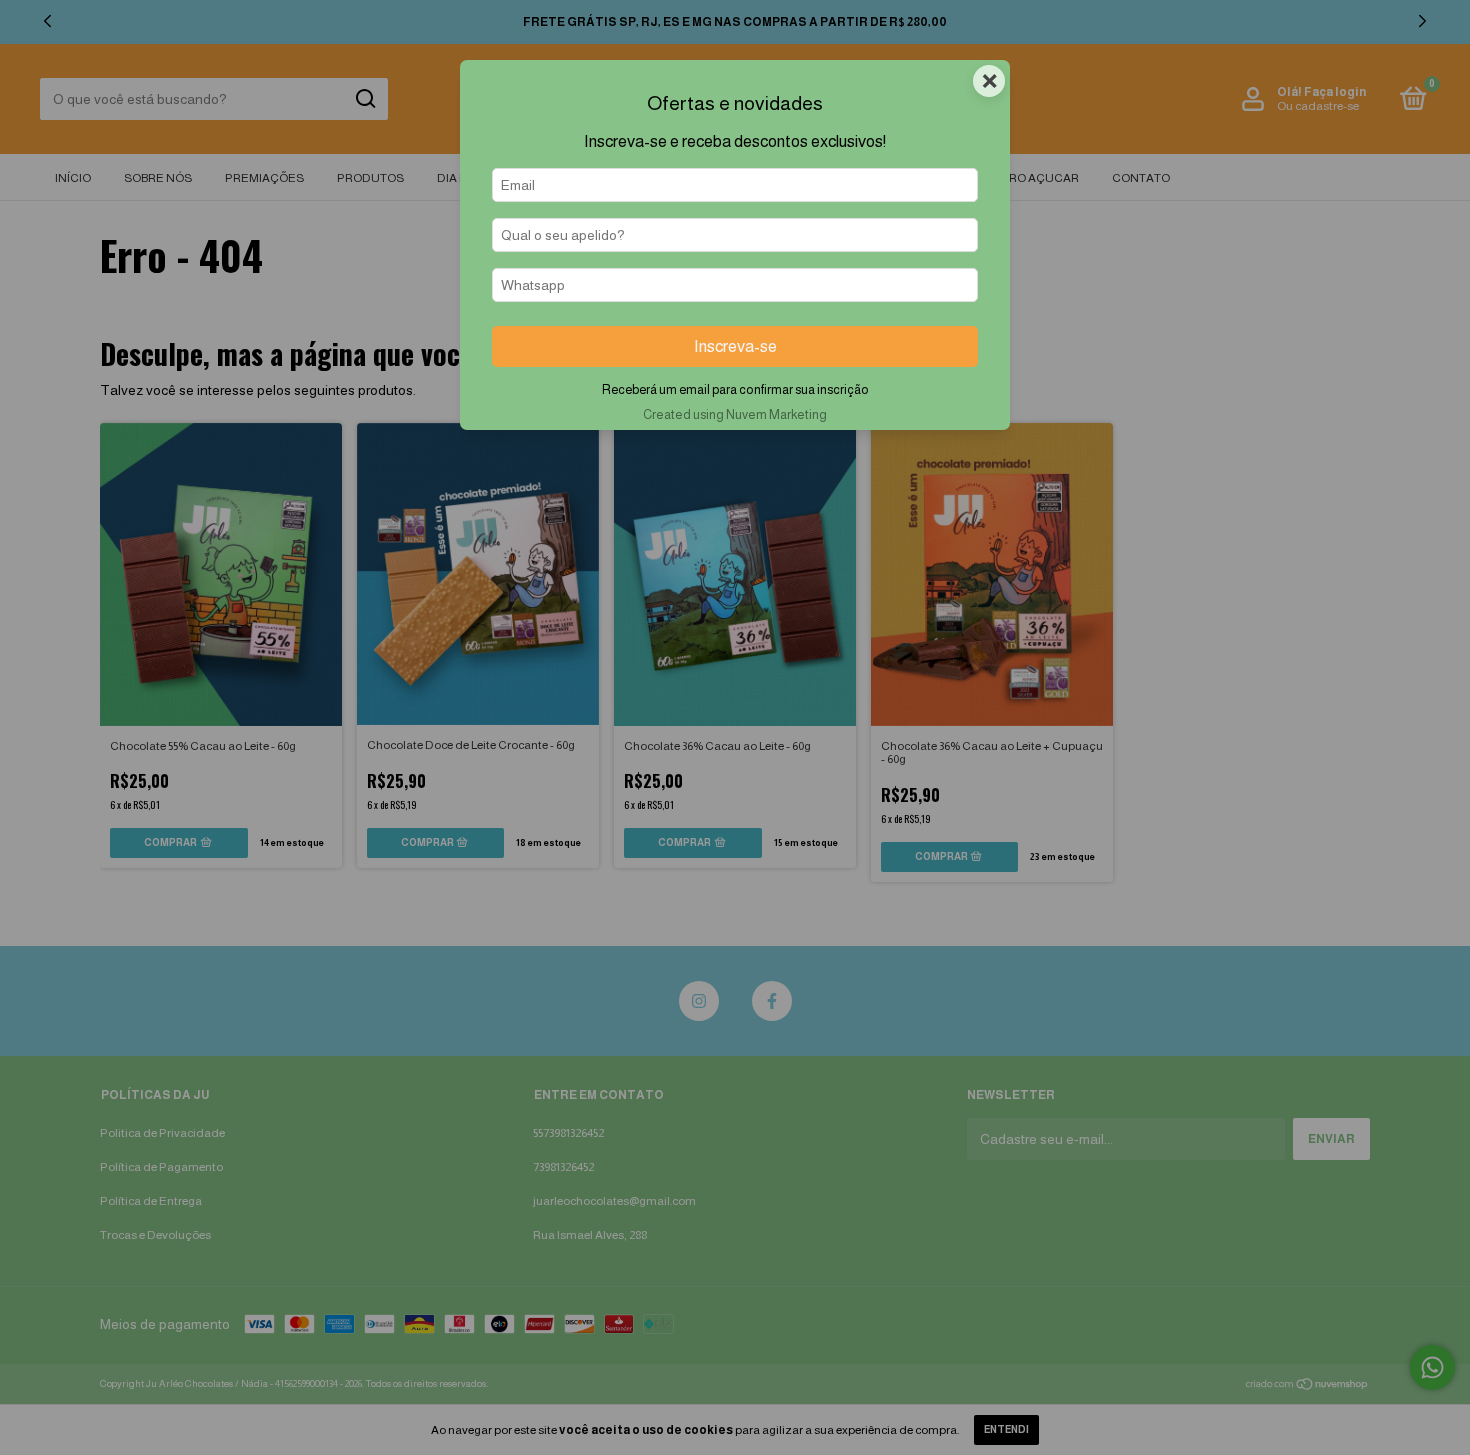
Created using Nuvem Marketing (735, 414)
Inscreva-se (735, 346)
